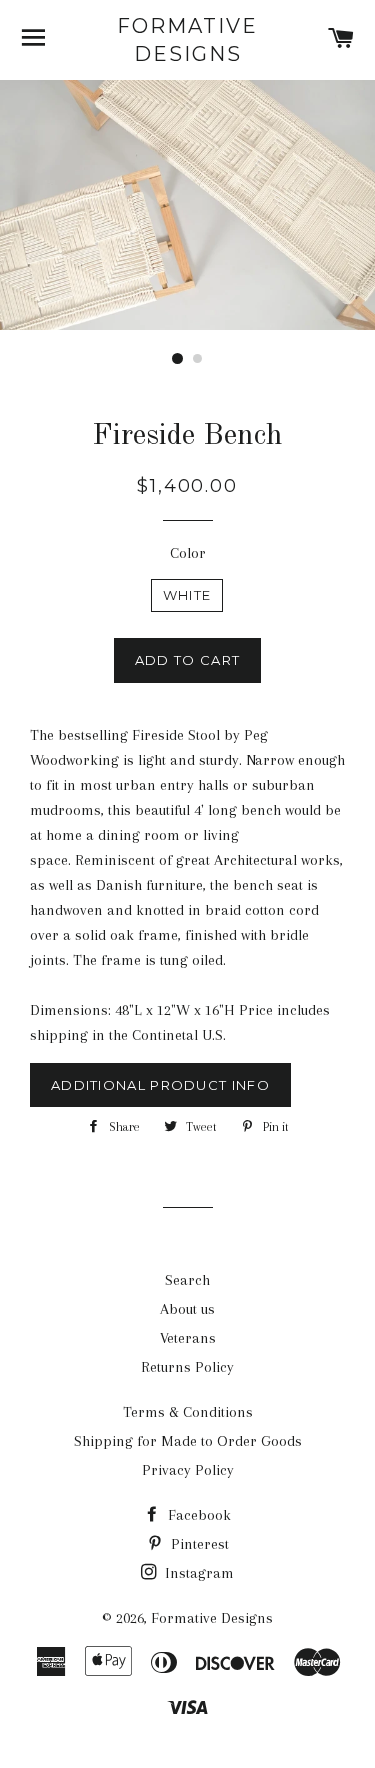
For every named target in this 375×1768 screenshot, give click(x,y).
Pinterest (198, 1544)
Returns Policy (187, 1367)
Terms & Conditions (188, 1412)
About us (187, 1309)
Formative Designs (187, 40)
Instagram (197, 1573)
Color (188, 553)
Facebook (197, 1515)
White (187, 595)
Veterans (188, 1338)
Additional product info (160, 1085)
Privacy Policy (188, 1470)
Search (187, 1280)
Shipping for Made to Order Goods (188, 1441)
